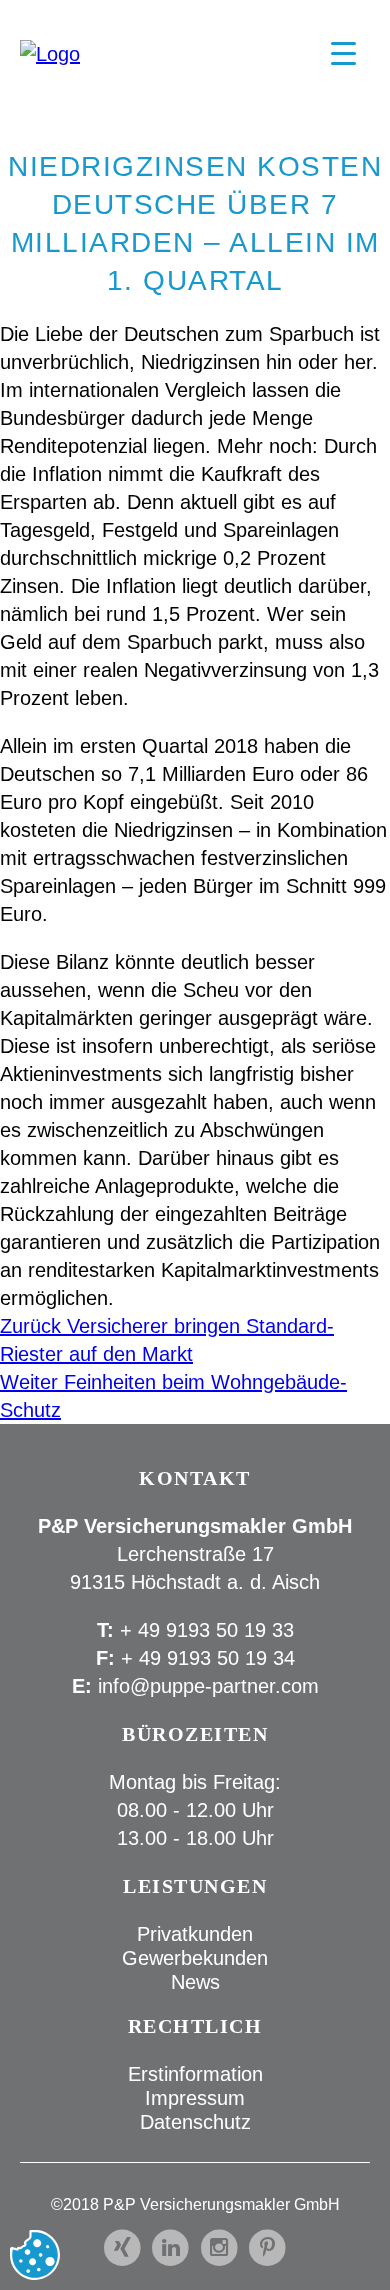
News (195, 1982)
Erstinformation (195, 2074)
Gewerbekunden (195, 1958)
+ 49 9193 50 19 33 (207, 1630)
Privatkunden (195, 1934)
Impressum (195, 2098)
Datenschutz (195, 2122)
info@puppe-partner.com (208, 1686)
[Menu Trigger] (343, 52)
